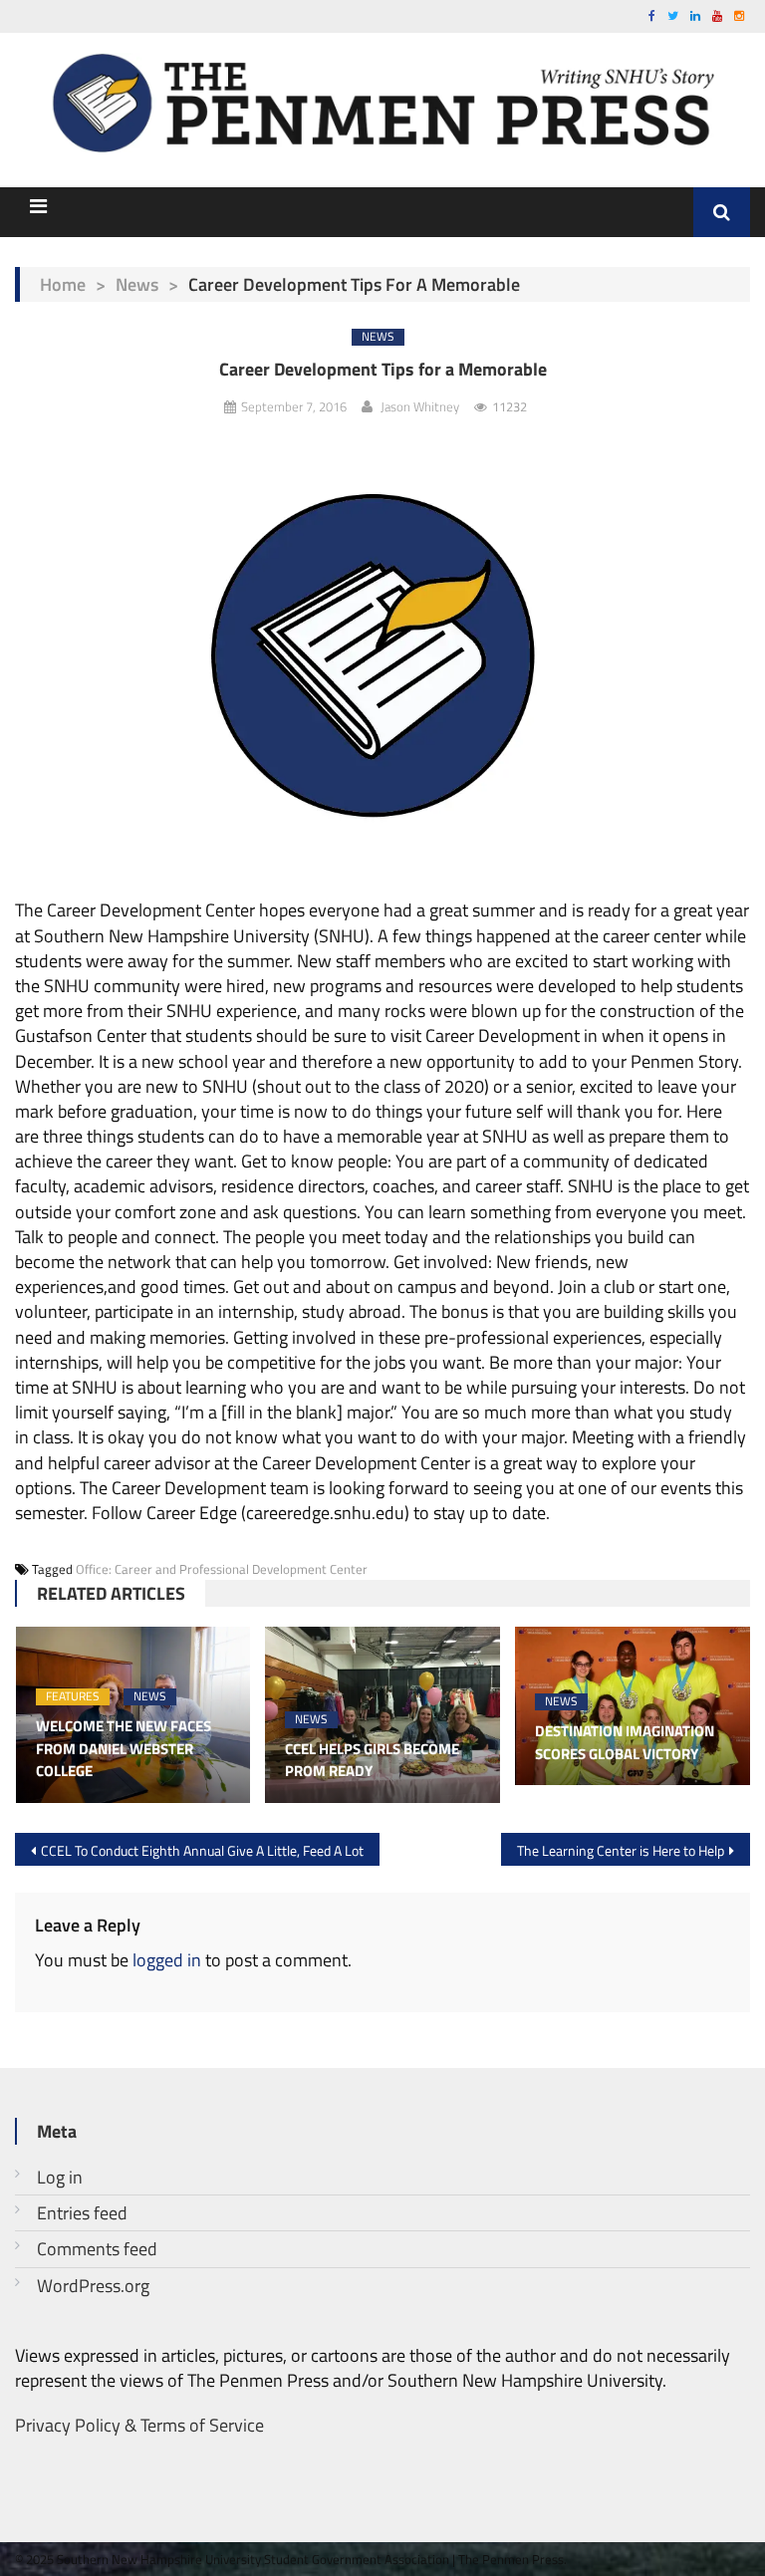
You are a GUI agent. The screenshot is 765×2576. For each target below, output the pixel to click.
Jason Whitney (420, 406)
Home (63, 284)
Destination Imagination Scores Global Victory (625, 1743)
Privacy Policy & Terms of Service (139, 2425)
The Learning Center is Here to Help (621, 1850)
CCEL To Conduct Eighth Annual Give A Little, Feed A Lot (202, 1850)
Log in (60, 2177)
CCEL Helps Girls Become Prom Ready (372, 1761)
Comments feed (97, 2249)
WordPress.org (93, 2286)
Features (73, 1697)
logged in (167, 1960)
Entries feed (82, 2213)
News (137, 284)
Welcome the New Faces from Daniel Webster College (124, 1749)
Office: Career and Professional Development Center (222, 1569)
